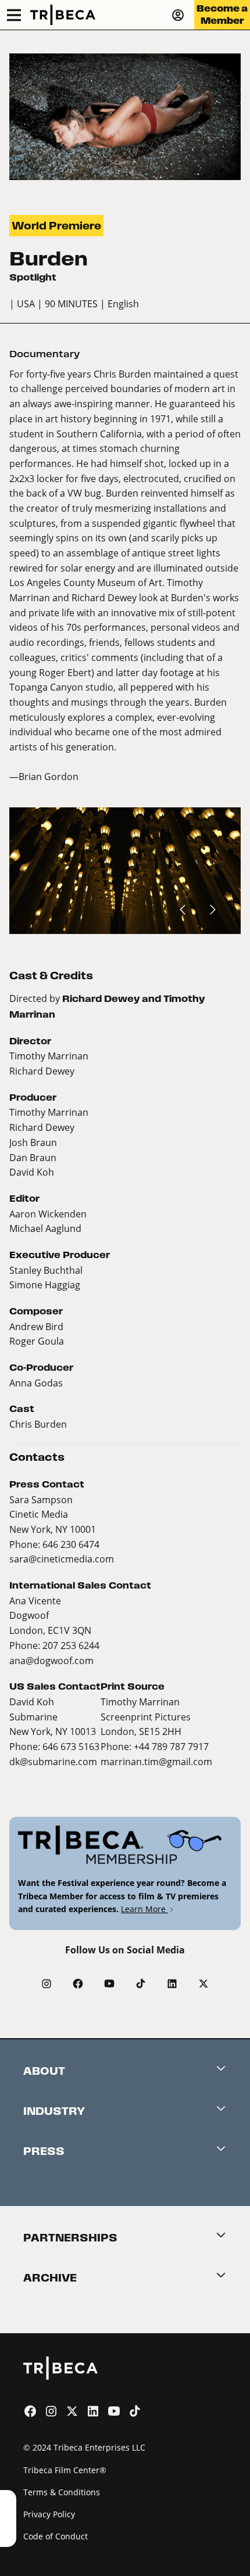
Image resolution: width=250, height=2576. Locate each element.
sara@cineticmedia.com (62, 1559)
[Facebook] (78, 1984)
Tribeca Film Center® (65, 2470)
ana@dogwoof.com (51, 1660)
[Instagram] (47, 1984)
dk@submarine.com (53, 1761)
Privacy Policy (49, 2514)
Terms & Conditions (62, 2492)
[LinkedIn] (172, 1984)
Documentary (44, 354)
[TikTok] (141, 1984)
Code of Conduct (56, 2536)
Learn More (144, 1909)
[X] (203, 1984)
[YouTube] (109, 1984)
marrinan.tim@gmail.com (156, 1761)
